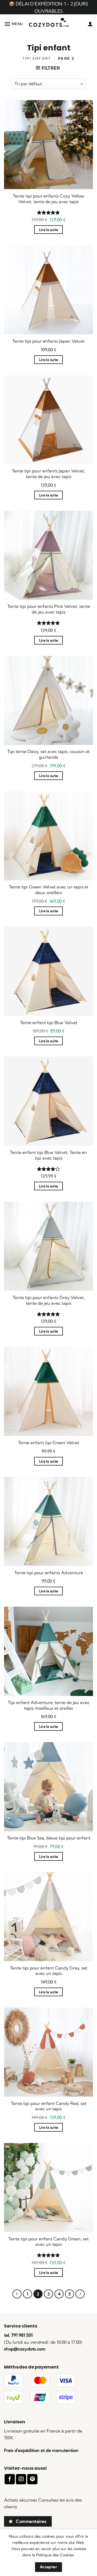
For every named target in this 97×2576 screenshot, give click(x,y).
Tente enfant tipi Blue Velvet (49, 1023)
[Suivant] (80, 2294)
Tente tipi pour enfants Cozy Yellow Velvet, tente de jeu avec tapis (48, 199)
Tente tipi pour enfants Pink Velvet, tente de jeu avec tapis (49, 609)
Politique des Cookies (55, 2555)
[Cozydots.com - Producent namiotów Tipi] (49, 24)
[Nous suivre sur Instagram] (21, 2479)
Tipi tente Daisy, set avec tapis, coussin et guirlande (48, 754)
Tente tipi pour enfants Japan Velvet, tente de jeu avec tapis (48, 474)
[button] (14, 24)
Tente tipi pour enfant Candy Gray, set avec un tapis (49, 1971)
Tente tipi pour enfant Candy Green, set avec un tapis (48, 2242)
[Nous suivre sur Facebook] (10, 2479)
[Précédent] (17, 2294)
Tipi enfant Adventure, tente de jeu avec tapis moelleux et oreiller (49, 1705)
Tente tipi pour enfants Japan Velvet (48, 341)
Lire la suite (49, 230)
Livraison (15, 2422)
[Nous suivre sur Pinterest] (32, 2479)
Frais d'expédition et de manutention (41, 2450)
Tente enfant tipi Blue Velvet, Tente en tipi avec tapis (48, 1155)
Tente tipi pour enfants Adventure (49, 1573)
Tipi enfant (37, 58)
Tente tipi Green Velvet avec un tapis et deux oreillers (49, 890)
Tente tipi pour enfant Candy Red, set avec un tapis (49, 2106)
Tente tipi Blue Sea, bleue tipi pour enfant (49, 1838)
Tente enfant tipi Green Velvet (49, 1443)
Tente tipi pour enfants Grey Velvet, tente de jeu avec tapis (49, 1300)
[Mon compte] (90, 24)
